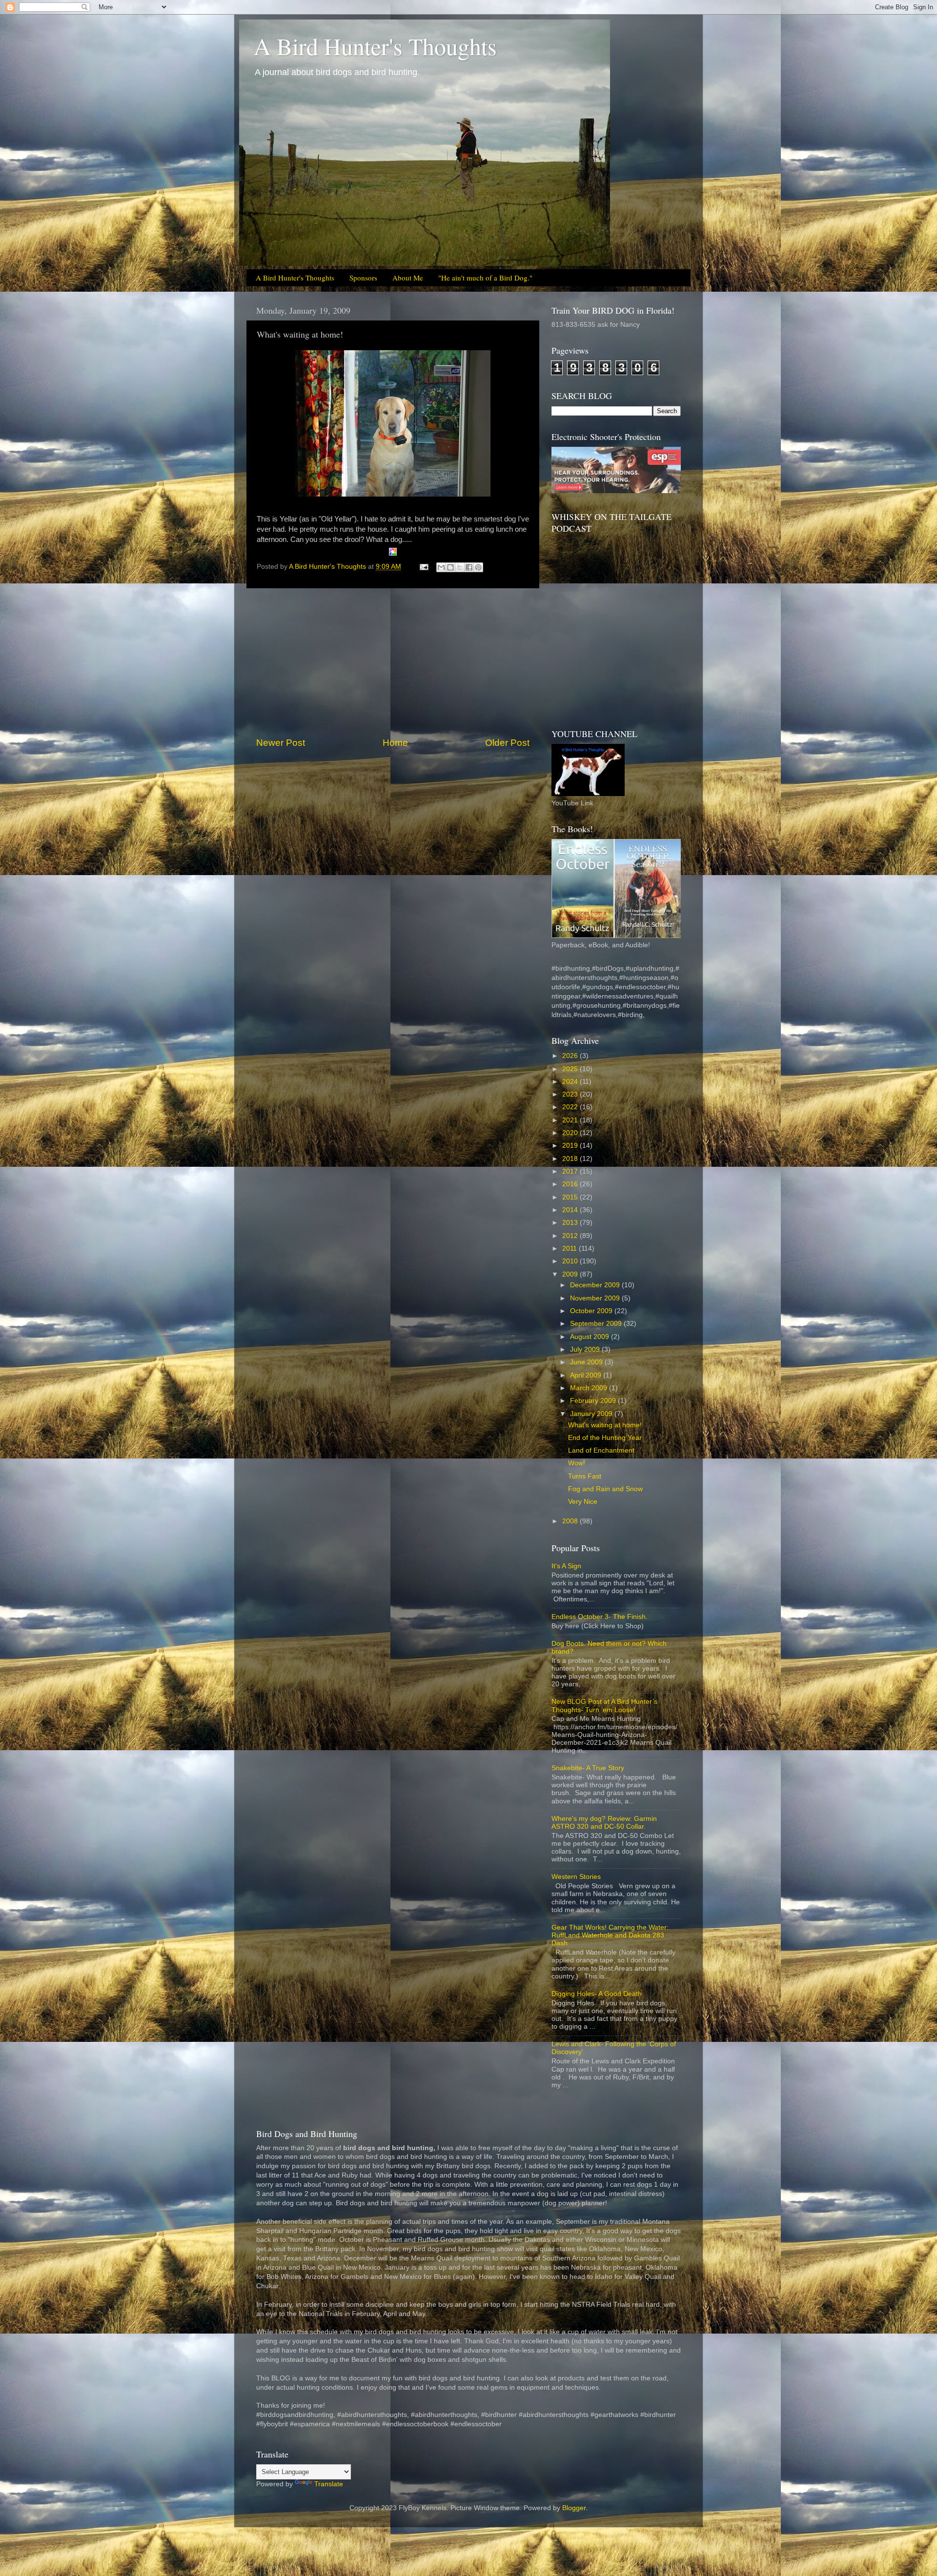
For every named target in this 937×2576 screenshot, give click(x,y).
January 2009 (592, 1414)
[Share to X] (460, 567)
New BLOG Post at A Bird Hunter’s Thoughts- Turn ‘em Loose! (604, 1706)
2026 (571, 1056)
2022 (571, 1107)
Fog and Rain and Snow (605, 1489)
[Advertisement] (393, 662)
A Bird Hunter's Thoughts (375, 46)
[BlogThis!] (450, 567)
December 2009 (596, 1285)
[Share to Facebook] (469, 567)
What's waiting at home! (605, 1425)
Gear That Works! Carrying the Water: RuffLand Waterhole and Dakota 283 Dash (610, 1935)
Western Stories (576, 1877)
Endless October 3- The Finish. (600, 1617)
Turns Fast (585, 1476)
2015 (571, 1197)
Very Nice (583, 1502)
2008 (571, 1521)
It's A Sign (566, 1566)
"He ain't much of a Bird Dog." (485, 278)
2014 (571, 1210)
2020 (571, 1133)
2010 (571, 1261)
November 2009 (596, 1298)
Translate (329, 2484)
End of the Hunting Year (605, 1438)
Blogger (574, 2508)
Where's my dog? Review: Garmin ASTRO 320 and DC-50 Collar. (604, 1823)
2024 (571, 1082)
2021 (571, 1120)
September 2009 (597, 1324)
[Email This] (441, 567)
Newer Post (281, 743)
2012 (571, 1236)
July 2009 (586, 1349)
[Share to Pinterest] (478, 567)
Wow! (577, 1463)
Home (395, 743)
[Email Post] (423, 567)
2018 (571, 1159)
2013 (571, 1223)
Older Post (507, 743)
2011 (570, 1248)
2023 (571, 1094)
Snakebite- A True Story (588, 1768)
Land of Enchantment (601, 1450)
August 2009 (591, 1337)
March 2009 (590, 1388)
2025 (571, 1069)
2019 (571, 1146)
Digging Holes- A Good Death (597, 1994)
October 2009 (592, 1311)
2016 (571, 1184)
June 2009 (587, 1362)
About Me (408, 278)
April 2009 (587, 1375)
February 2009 (594, 1401)
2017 (571, 1171)
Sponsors (363, 278)
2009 (571, 1274)
